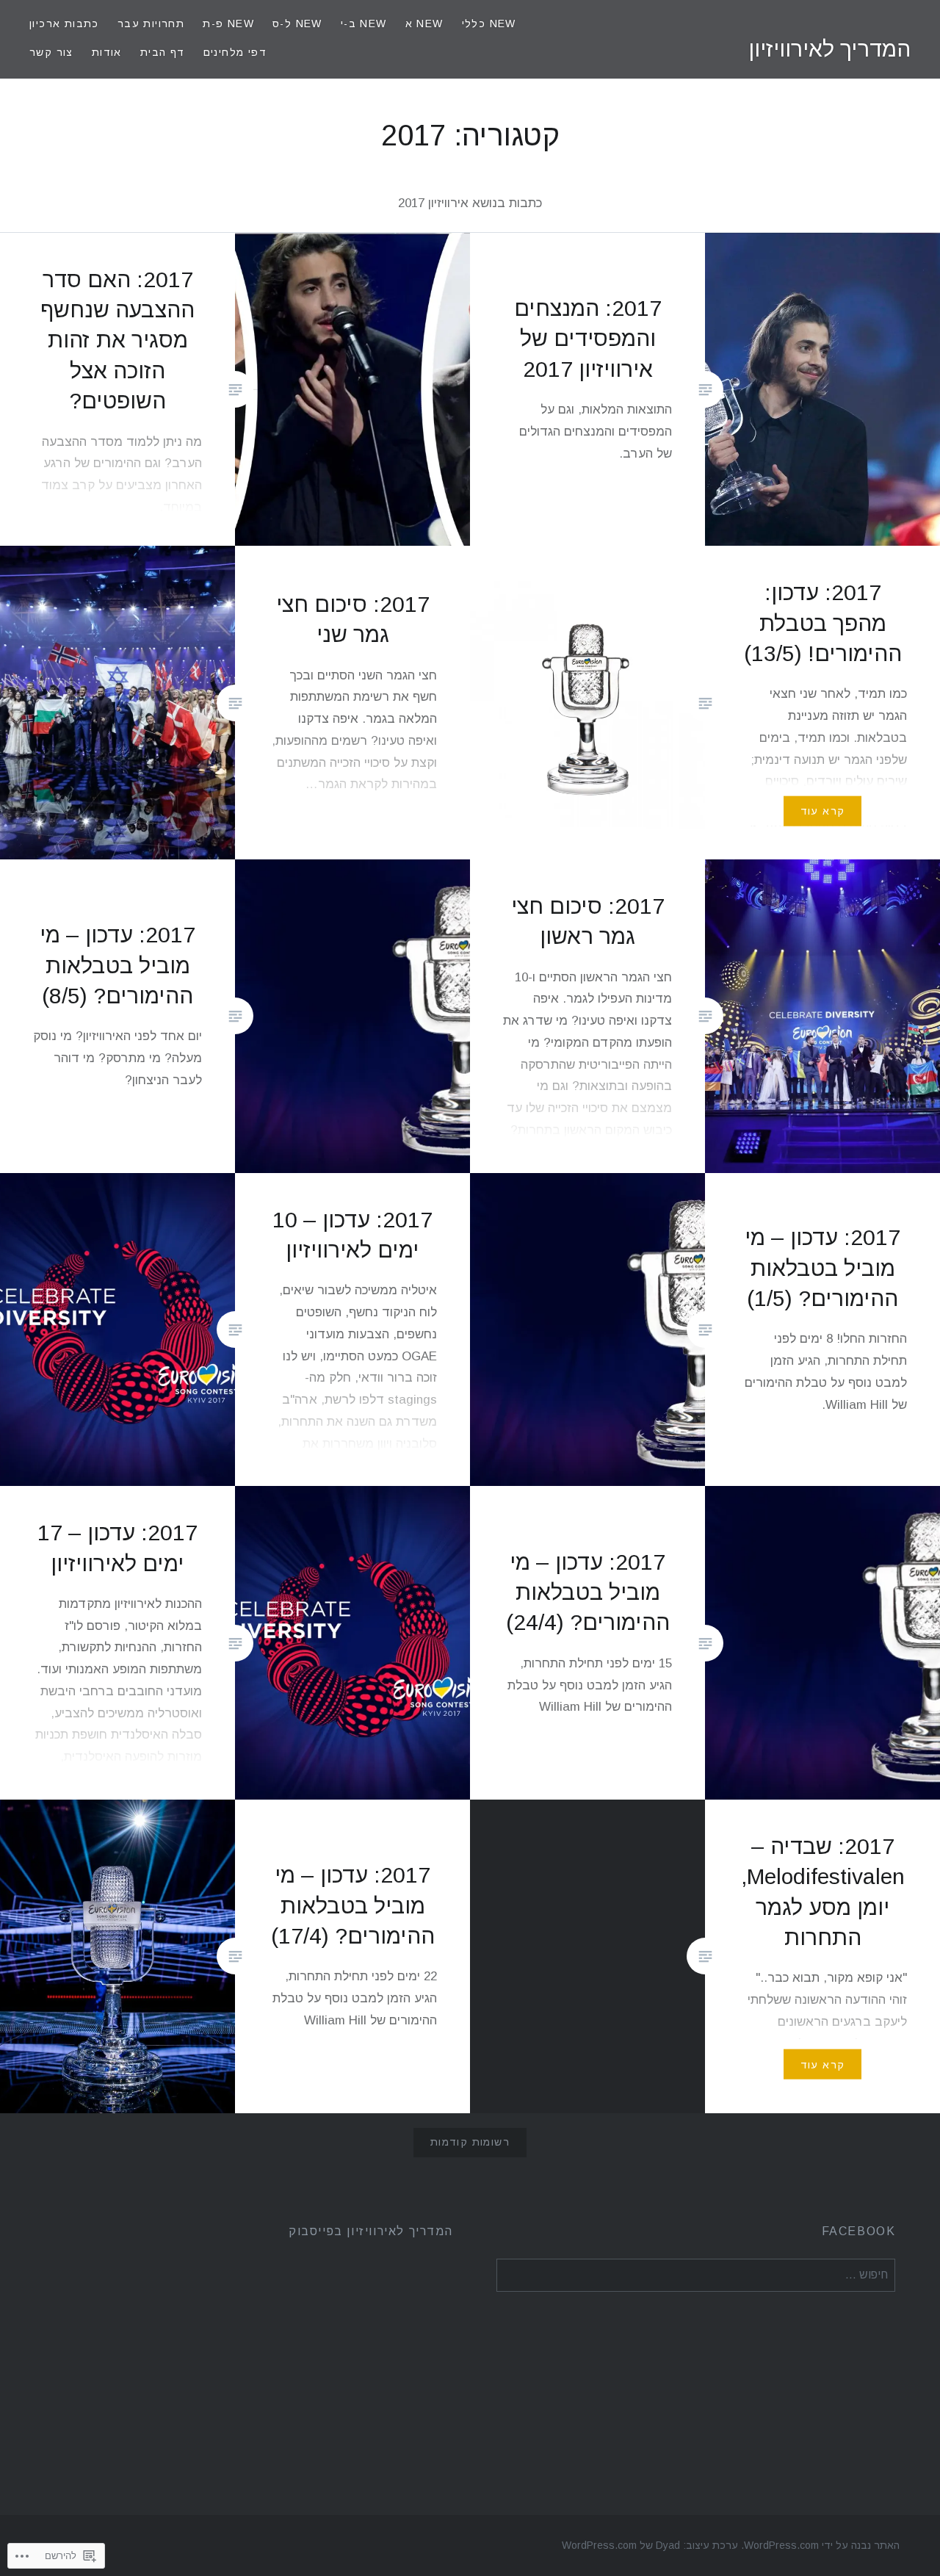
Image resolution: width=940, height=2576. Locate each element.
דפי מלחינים (235, 52)
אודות (107, 52)
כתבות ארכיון (64, 24)
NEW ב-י (364, 24)
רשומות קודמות (470, 2142)
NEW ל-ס (297, 24)
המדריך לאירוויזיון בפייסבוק (370, 2231)
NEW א (424, 24)
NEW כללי (489, 24)
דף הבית (163, 52)
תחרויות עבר (151, 24)
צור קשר (51, 52)
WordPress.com (599, 2545)
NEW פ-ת (228, 24)
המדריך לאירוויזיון (829, 49)
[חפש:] (696, 2274)
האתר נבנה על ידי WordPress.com (822, 2545)
